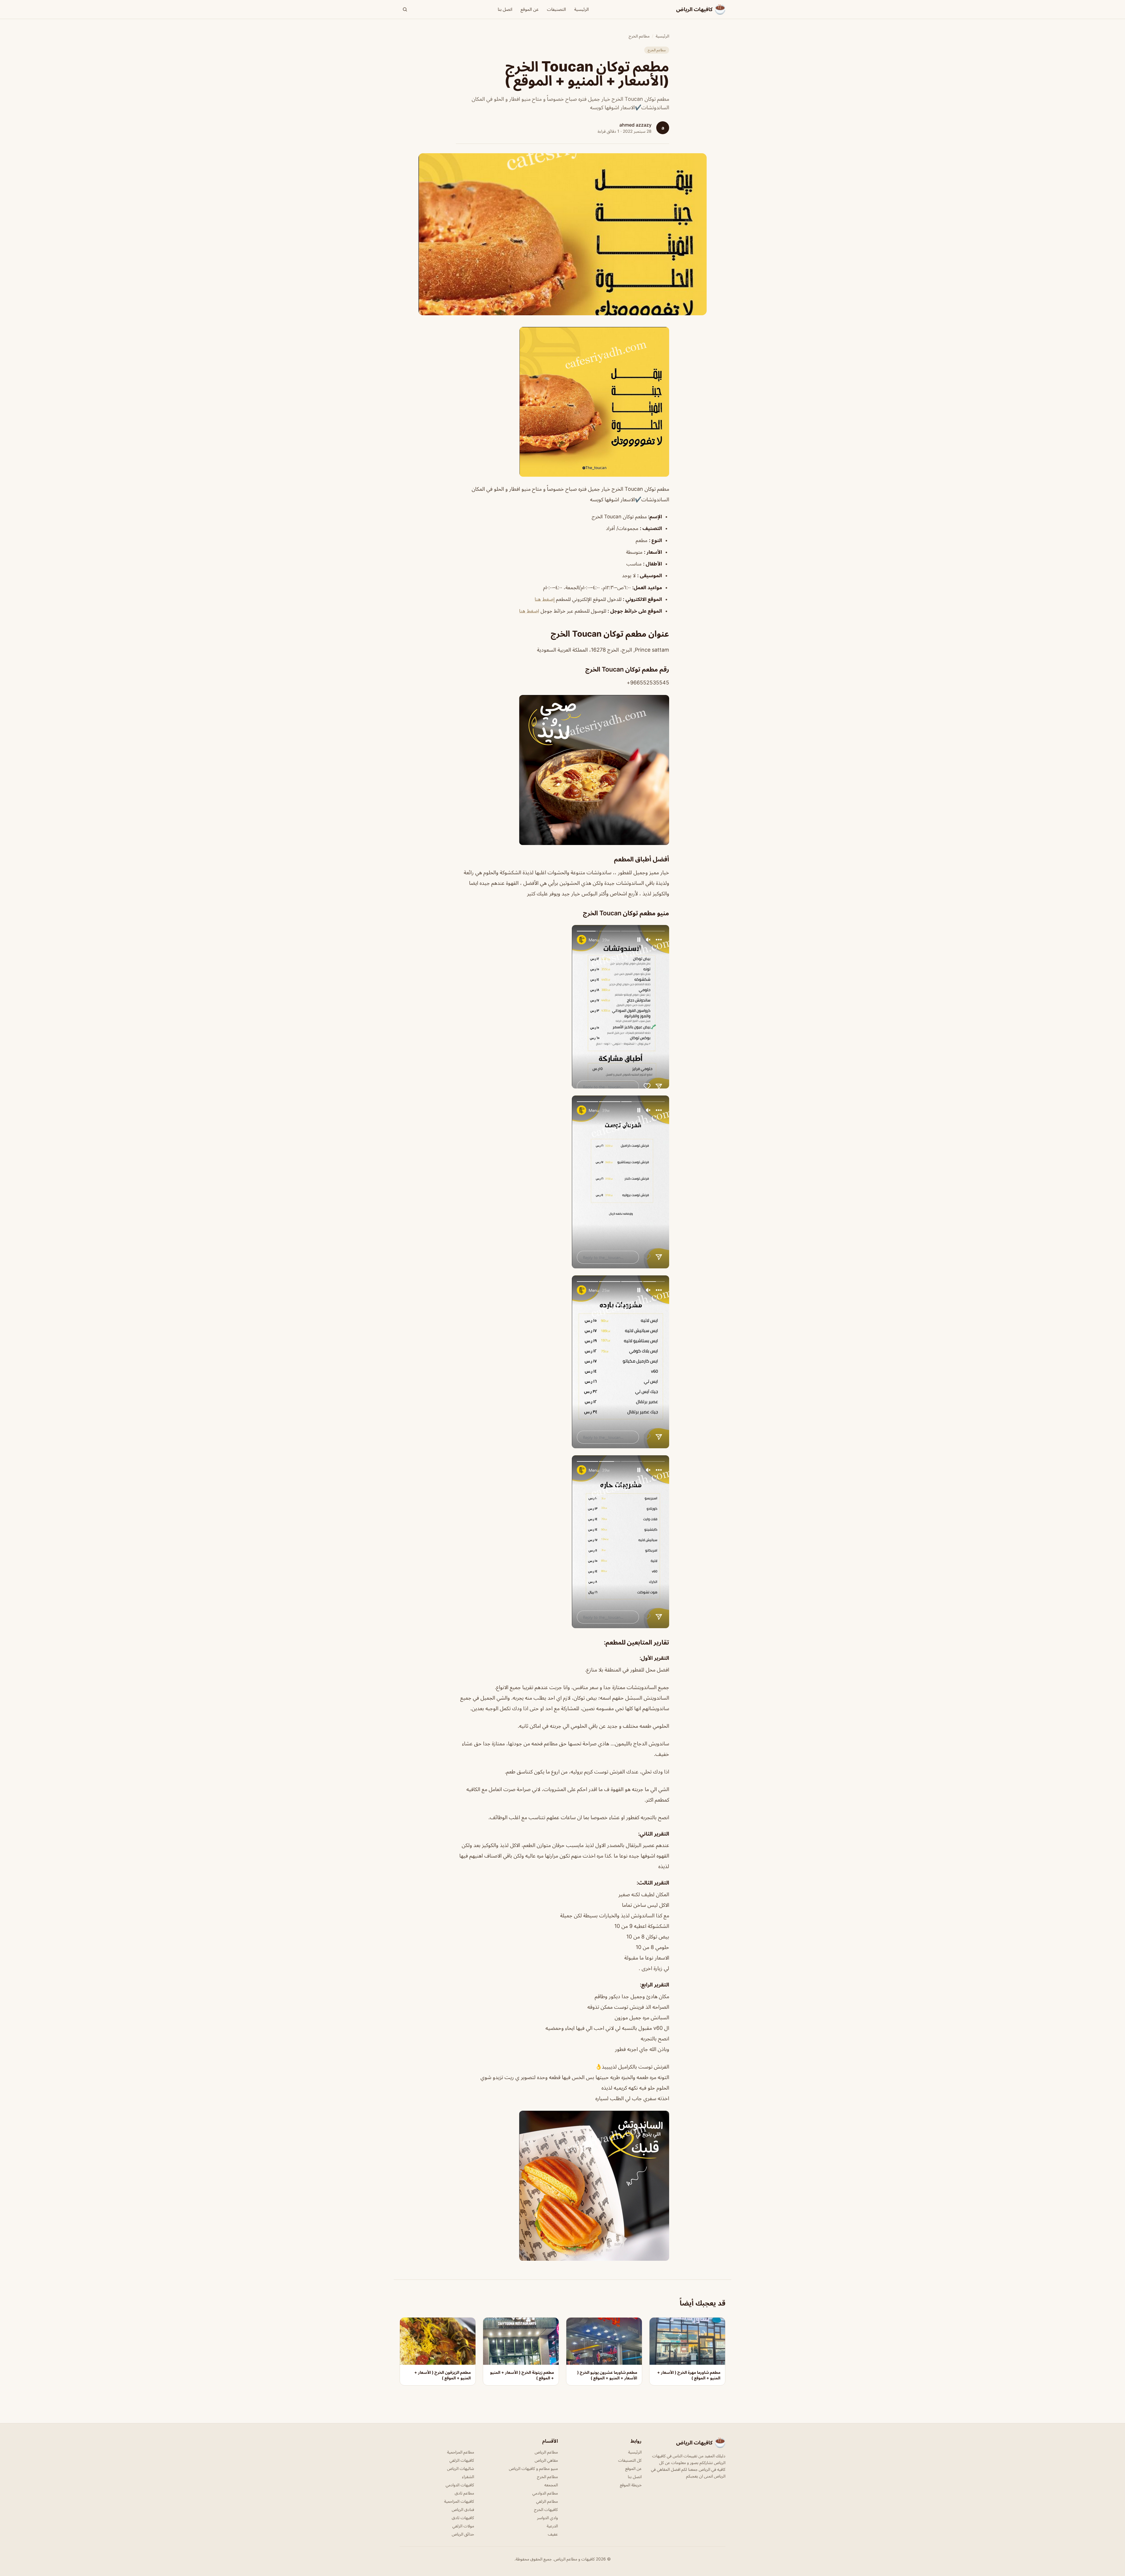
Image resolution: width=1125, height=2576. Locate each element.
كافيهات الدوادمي (460, 2485)
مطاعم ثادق (464, 2493)
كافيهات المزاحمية (459, 2501)
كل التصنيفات (630, 2460)
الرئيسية (582, 9)
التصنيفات (556, 9)
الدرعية (552, 2526)
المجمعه (551, 2485)
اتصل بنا (505, 9)
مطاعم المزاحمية (461, 2452)
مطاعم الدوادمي (545, 2493)
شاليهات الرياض (461, 2468)
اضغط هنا (529, 611)
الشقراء (468, 2477)
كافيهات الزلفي (462, 2460)
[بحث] (405, 9)
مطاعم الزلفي (547, 2501)
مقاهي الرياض (546, 2460)
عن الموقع (530, 9)
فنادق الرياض (463, 2509)
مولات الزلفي (463, 2526)
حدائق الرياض (463, 2534)
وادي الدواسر (547, 2518)
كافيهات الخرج (546, 2509)
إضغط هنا (545, 599)
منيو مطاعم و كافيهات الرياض (533, 2468)
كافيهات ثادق (463, 2518)
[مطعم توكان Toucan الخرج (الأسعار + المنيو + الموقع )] (562, 402)
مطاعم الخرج (639, 36)
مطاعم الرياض (546, 2452)
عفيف (553, 2534)
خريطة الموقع (631, 2485)
